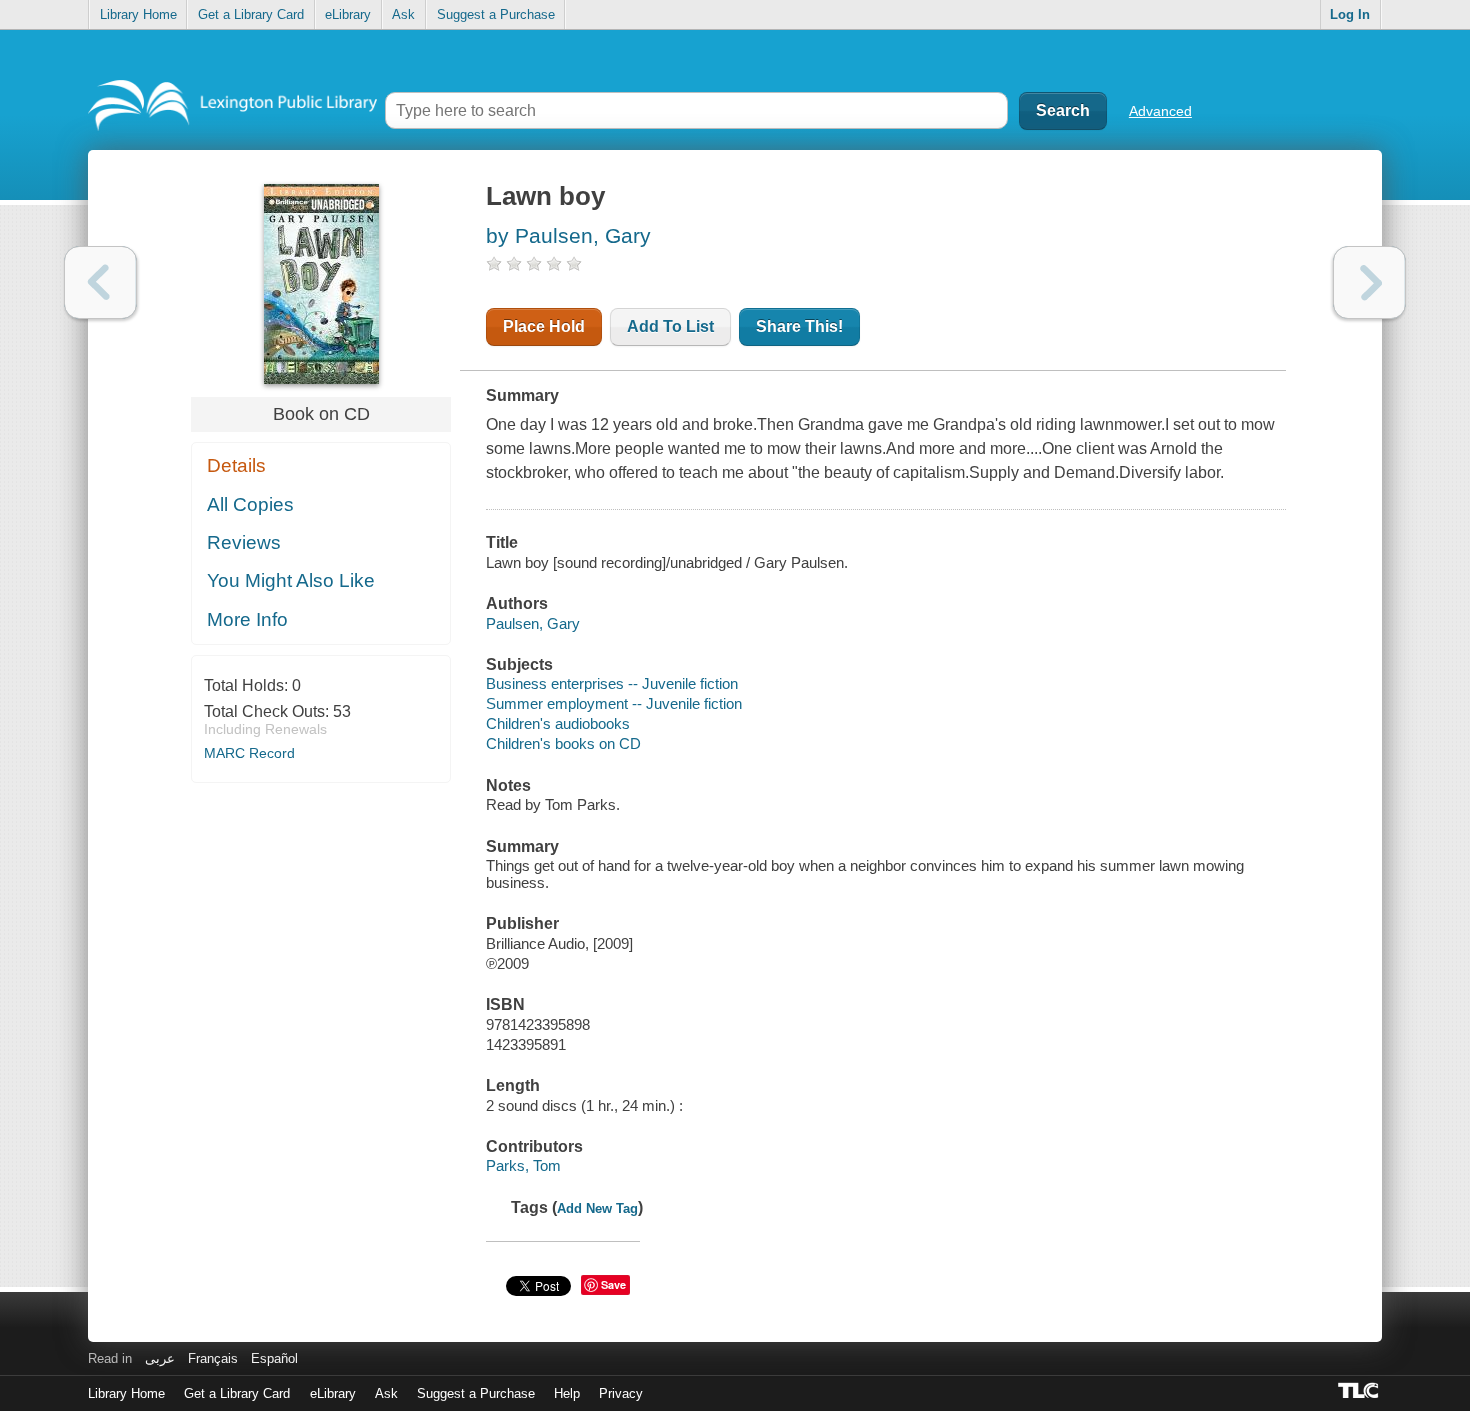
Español (274, 1358)
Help (567, 1393)
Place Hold (544, 326)
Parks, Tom (523, 1165)
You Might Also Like (291, 580)
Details (236, 465)
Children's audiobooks (558, 723)
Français (213, 1358)
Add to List (670, 326)
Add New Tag (597, 1208)
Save (613, 1284)
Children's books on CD (563, 743)
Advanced (1160, 111)
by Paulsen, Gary (568, 235)
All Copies (250, 504)
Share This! (799, 326)
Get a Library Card (251, 14)
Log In (1350, 14)
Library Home (138, 14)
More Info (247, 619)
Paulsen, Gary (533, 623)
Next (1369, 282)
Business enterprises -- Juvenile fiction (612, 683)
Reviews (244, 542)
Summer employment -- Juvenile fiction (614, 703)
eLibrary (348, 14)
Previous (100, 282)
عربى (160, 1358)
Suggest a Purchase (496, 14)
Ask (403, 14)
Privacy (621, 1393)
